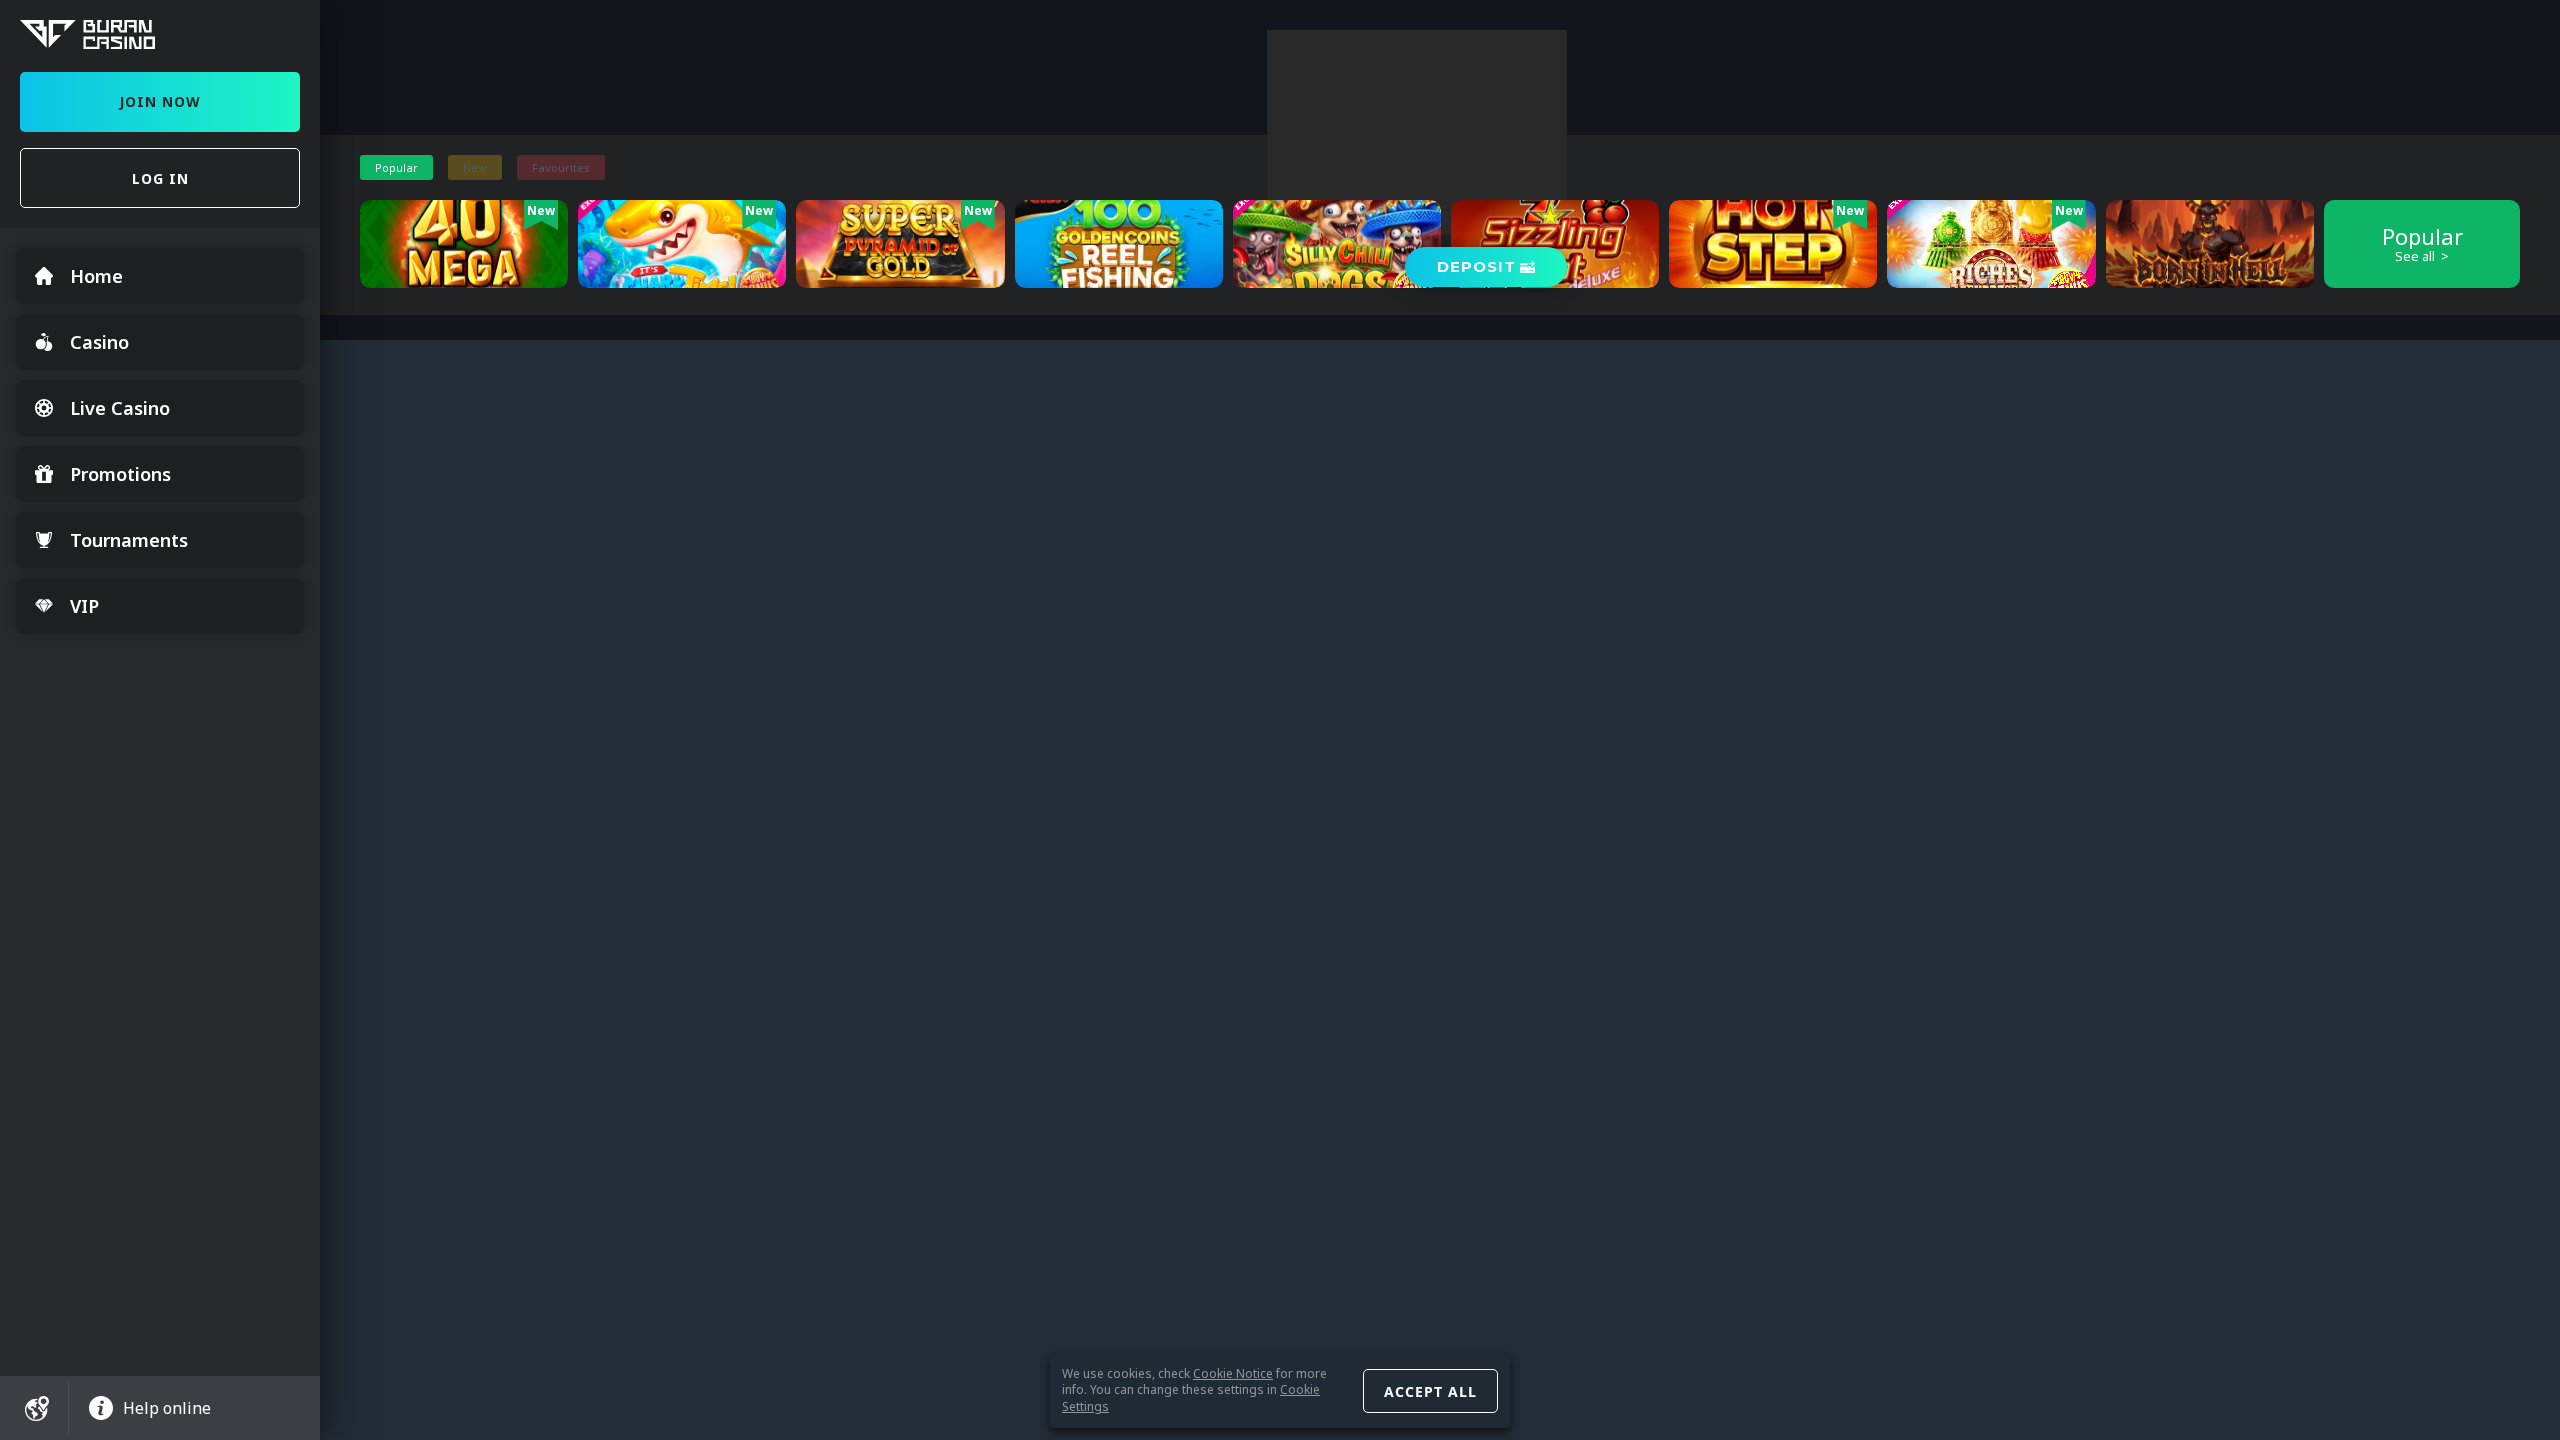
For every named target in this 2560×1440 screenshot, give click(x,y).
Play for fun (464, 272)
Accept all (1430, 1391)
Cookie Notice (1233, 1373)
